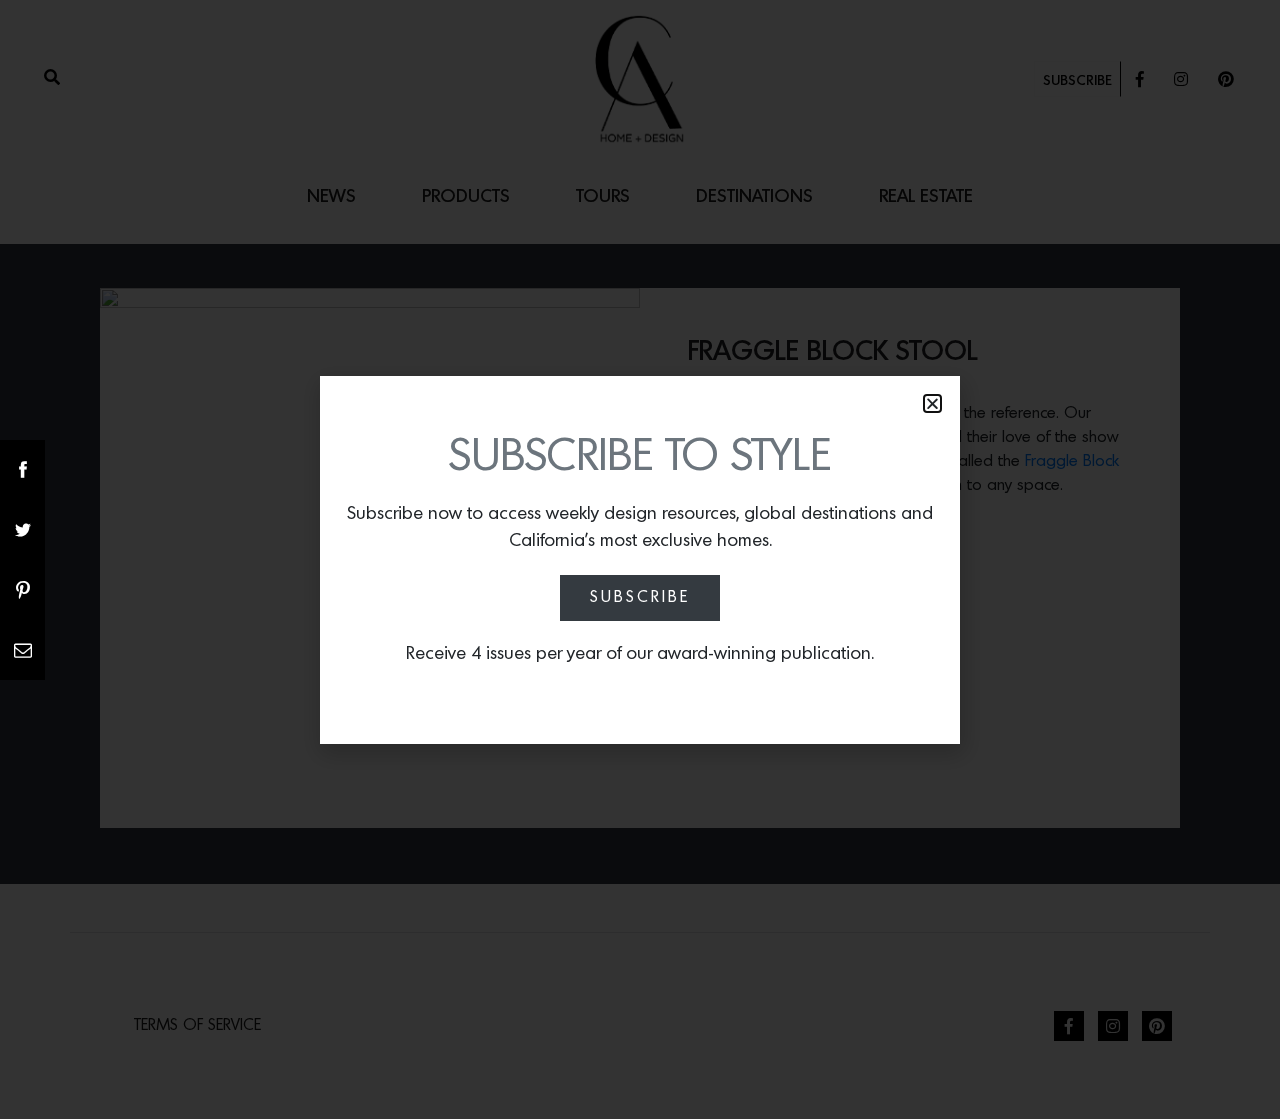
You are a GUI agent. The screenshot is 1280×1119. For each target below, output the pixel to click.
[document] (640, 559)
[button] (932, 403)
